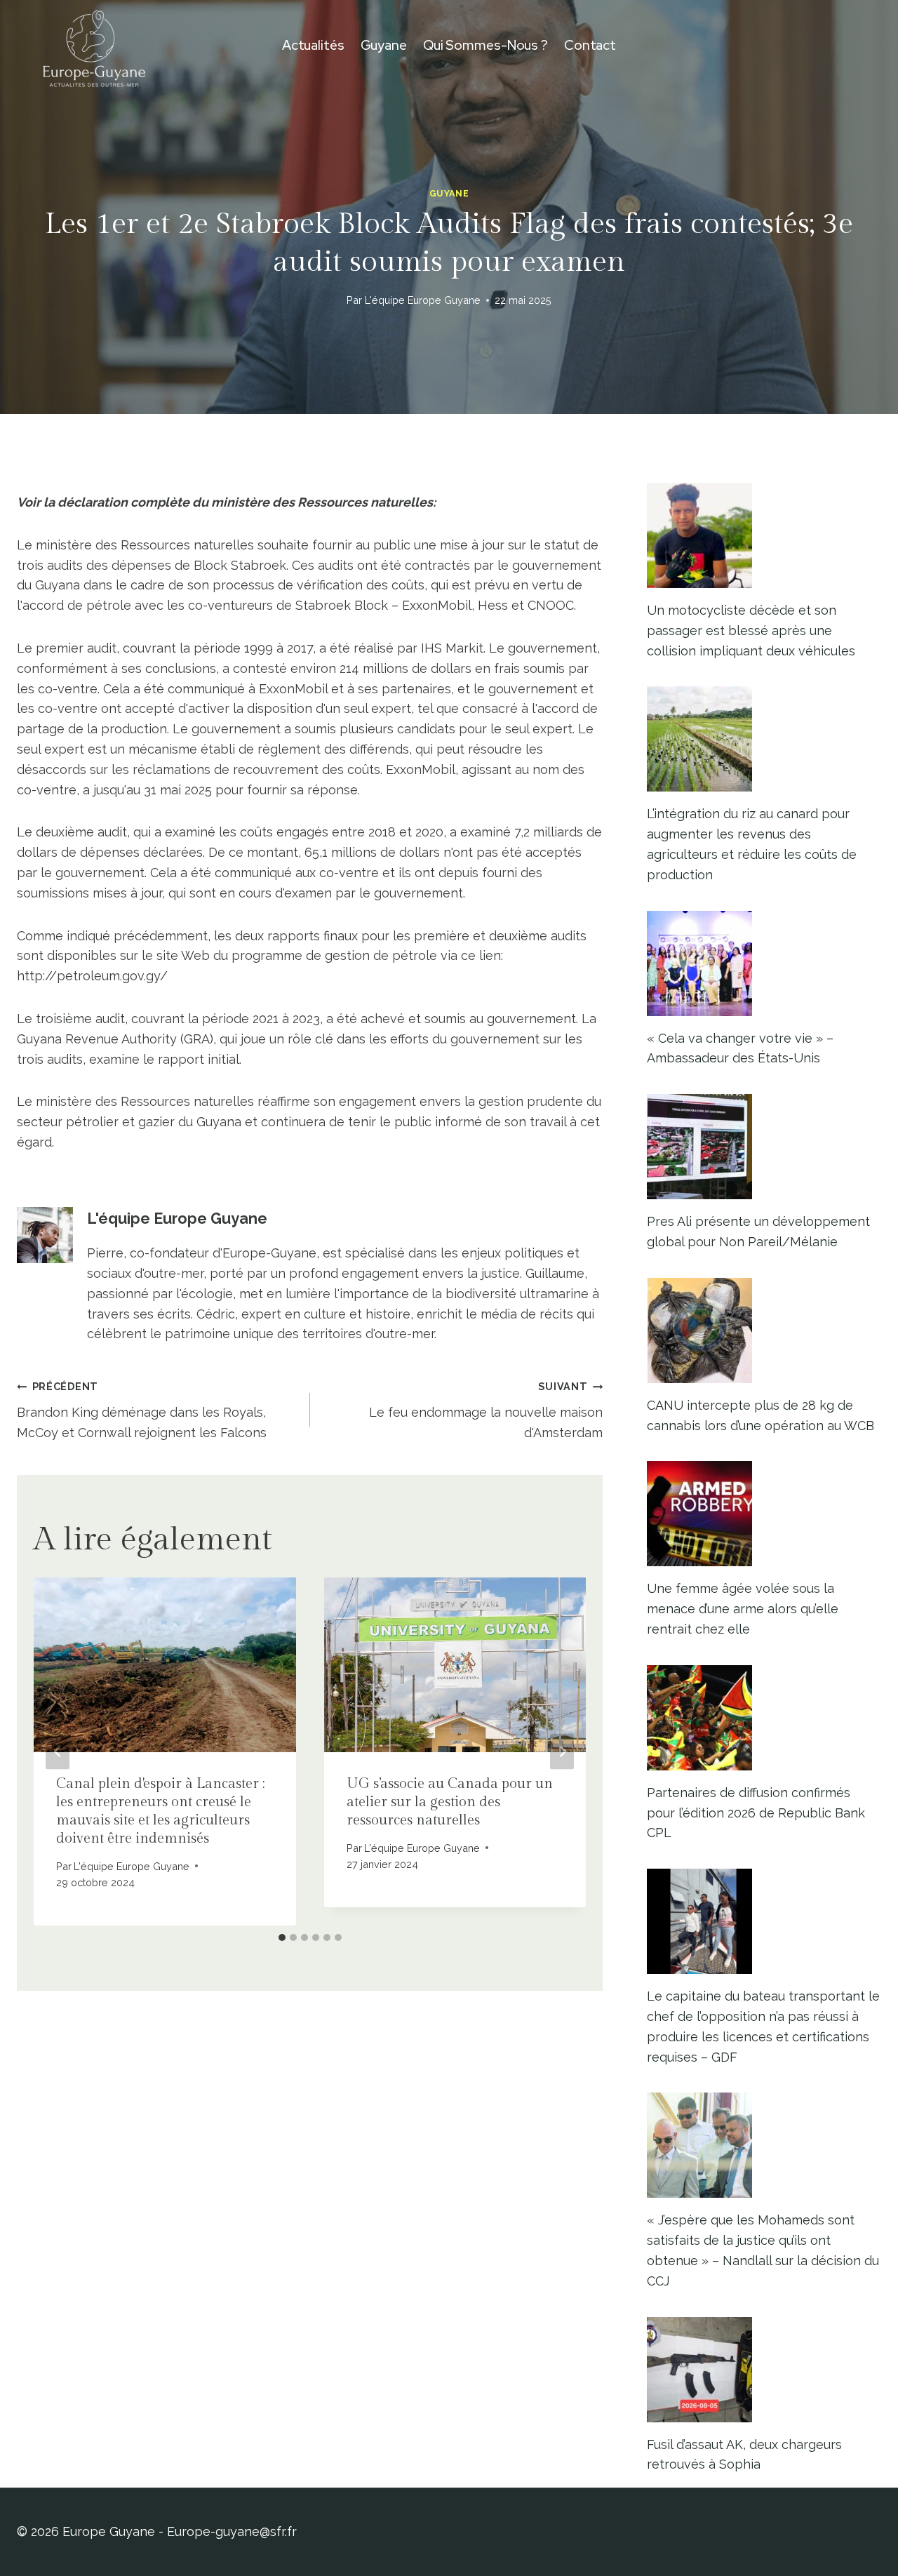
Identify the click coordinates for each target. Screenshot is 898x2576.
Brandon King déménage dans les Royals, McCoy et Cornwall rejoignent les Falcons (142, 1410)
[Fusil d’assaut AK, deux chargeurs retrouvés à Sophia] (764, 2370)
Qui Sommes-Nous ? (485, 45)
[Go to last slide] (58, 1752)
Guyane (384, 45)
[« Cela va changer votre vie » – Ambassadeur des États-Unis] (764, 963)
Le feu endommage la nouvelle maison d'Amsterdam (486, 1410)
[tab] (282, 1937)
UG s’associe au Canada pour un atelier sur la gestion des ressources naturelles (450, 1802)
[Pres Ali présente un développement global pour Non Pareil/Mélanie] (764, 1147)
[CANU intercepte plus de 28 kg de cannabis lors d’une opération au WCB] (764, 1330)
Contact (590, 45)
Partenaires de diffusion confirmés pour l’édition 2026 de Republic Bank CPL (756, 1813)
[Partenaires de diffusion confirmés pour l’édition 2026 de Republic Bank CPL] (764, 1718)
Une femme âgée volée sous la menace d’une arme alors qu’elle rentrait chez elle (743, 1609)
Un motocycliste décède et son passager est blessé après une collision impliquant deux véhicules (751, 630)
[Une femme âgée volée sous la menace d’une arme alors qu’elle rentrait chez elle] (764, 1514)
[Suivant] (562, 1752)
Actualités (313, 45)
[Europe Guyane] (94, 46)
